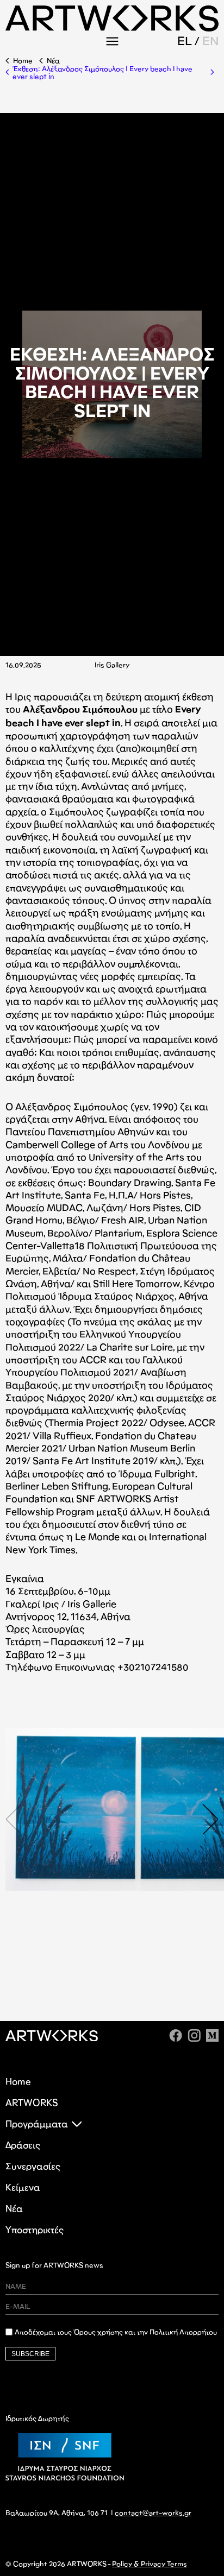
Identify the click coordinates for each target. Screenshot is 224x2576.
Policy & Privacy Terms (150, 2564)
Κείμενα (23, 2187)
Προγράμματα (37, 2124)
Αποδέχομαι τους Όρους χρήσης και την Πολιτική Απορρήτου (116, 2332)
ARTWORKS (32, 2103)
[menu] (112, 41)
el (185, 41)
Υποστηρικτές (35, 2230)
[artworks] (112, 28)
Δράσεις (23, 2145)
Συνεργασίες (33, 2166)
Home (23, 61)
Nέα (53, 61)
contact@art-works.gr (153, 2513)
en (210, 41)
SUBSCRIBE (30, 2354)
